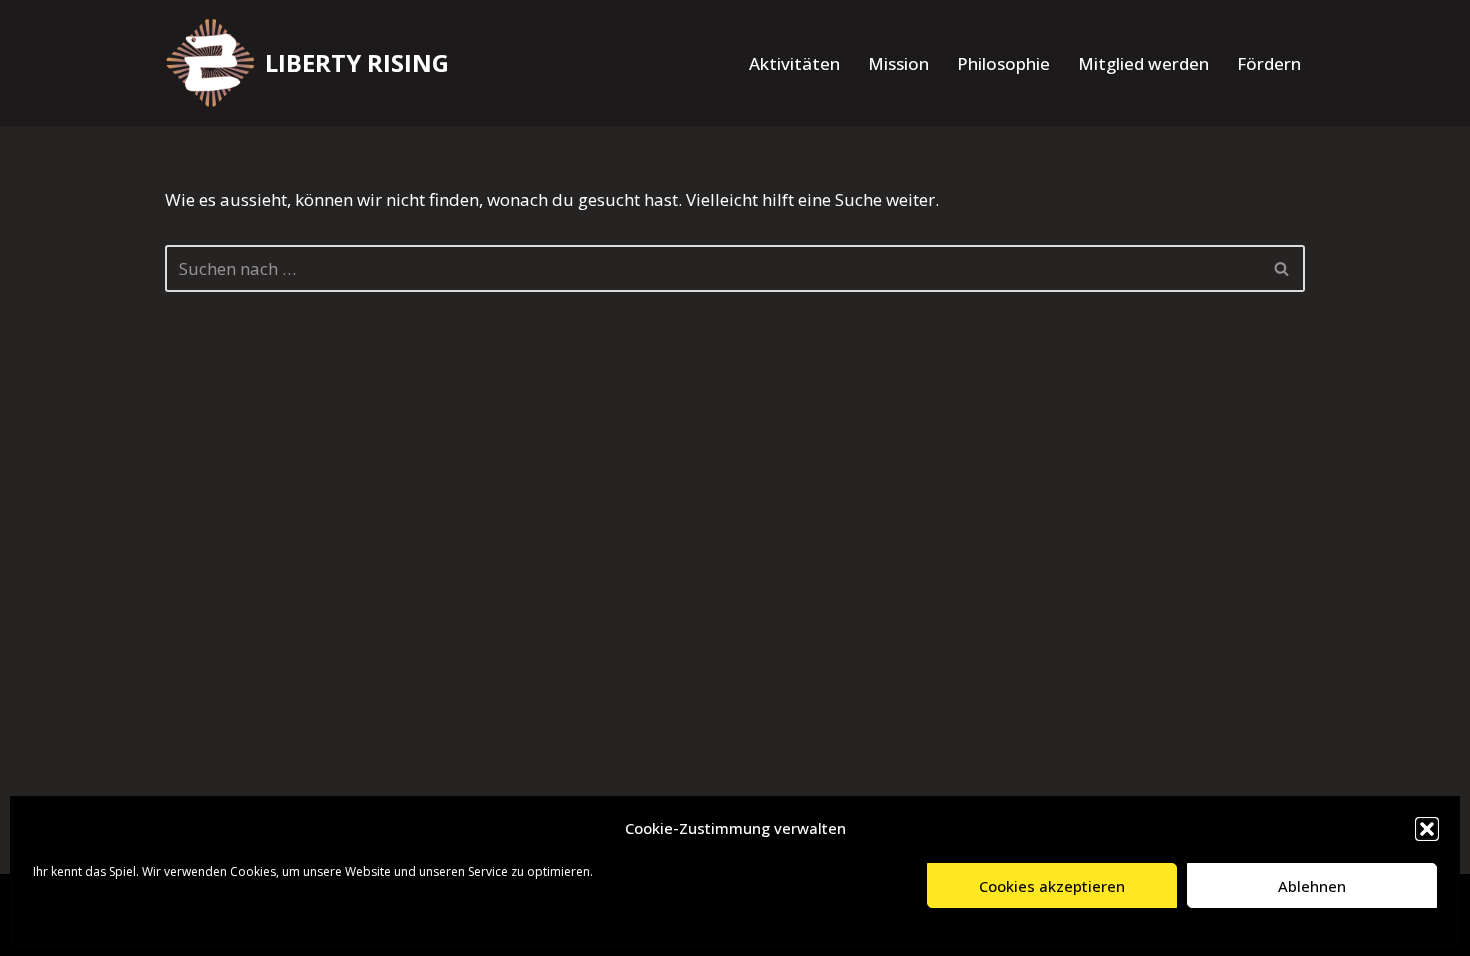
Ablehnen (1312, 886)
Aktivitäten (794, 63)
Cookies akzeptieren (1052, 886)
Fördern (1269, 63)
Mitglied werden (1143, 63)
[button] (1427, 829)
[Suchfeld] (1282, 268)
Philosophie (1003, 63)
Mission (898, 63)
